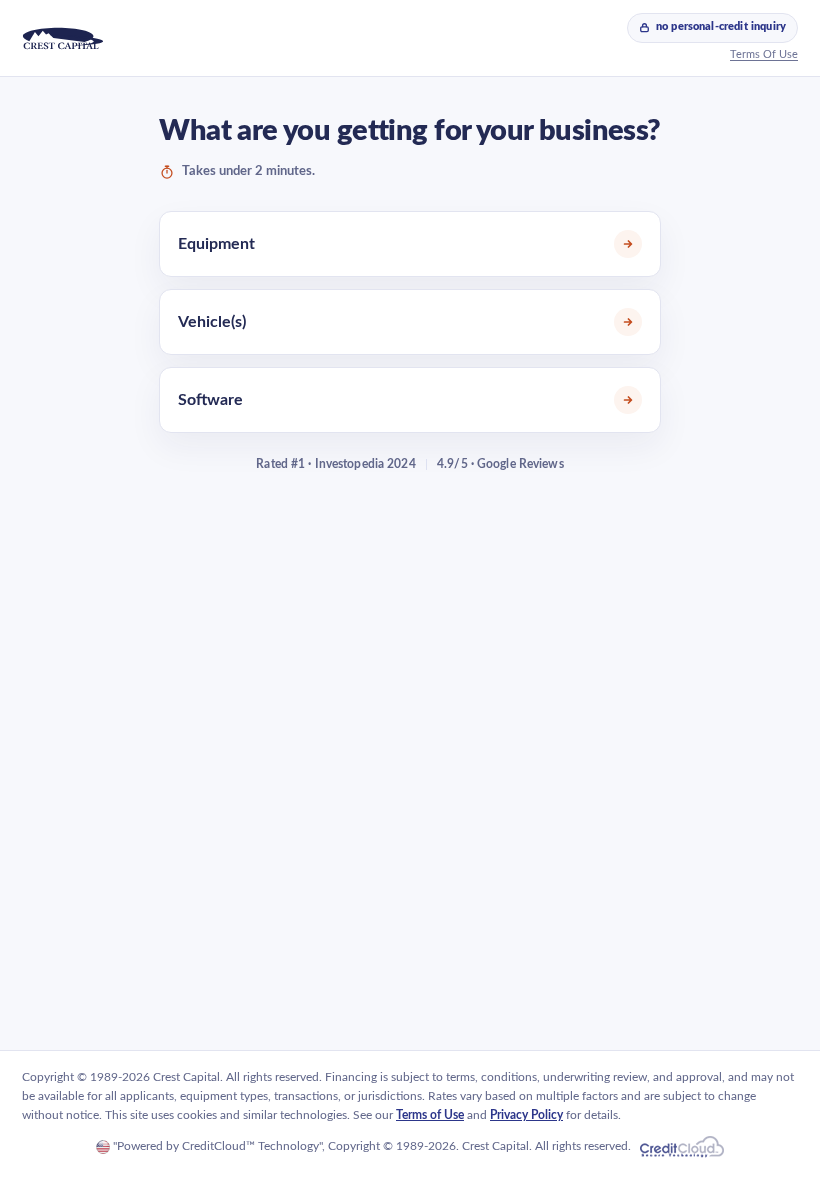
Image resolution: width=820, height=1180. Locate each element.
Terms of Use (430, 1115)
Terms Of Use (764, 54)
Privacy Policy (526, 1115)
